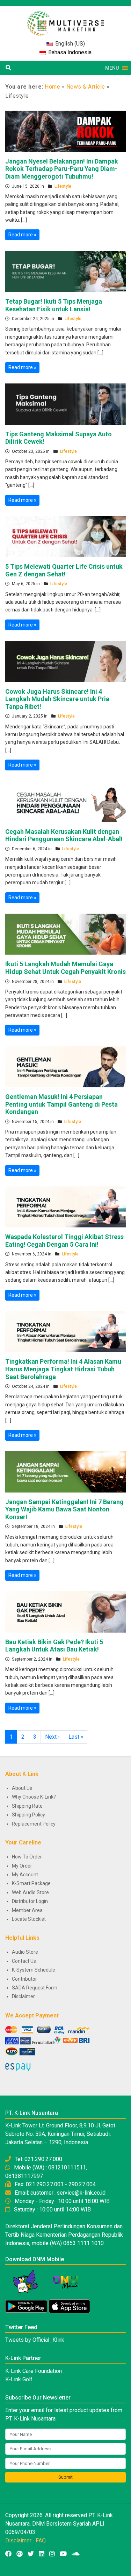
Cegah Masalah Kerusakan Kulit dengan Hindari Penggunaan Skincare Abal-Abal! (64, 835)
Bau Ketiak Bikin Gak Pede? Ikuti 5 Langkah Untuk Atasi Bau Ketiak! (54, 1646)
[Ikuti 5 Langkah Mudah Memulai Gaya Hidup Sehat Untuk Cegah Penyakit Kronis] (65, 934)
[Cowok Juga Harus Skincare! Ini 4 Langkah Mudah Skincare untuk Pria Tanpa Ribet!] (65, 661)
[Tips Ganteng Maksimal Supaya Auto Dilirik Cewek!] (65, 404)
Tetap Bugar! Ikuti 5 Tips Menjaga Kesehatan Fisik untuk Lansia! (54, 305)
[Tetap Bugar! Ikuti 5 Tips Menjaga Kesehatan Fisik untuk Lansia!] (65, 271)
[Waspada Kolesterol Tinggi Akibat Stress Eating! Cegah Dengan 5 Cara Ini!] (65, 1206)
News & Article (86, 87)
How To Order (27, 1857)
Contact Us (24, 1961)
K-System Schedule (34, 1970)
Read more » (22, 235)
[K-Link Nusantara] (66, 20)
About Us (22, 1788)
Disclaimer (23, 1996)
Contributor (24, 1979)
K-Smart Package (31, 1883)
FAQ (41, 2540)
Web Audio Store (30, 1892)
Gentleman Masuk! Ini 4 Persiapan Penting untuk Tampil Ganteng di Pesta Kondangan (61, 1104)
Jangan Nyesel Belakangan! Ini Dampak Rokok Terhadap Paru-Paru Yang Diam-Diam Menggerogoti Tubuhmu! (62, 169)
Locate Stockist (29, 1919)
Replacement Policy (34, 1824)
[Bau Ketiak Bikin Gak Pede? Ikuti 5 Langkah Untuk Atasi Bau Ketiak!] (65, 1612)
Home (52, 87)
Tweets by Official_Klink (35, 2340)
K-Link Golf (19, 2379)
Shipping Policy (28, 1815)
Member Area (27, 1910)
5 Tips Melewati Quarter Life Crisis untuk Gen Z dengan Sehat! (64, 570)
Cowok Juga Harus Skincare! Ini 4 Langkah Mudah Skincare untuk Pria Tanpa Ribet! (57, 699)
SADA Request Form (35, 1988)
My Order (22, 1866)
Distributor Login (30, 1901)
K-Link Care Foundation (34, 2371)
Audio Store (25, 1952)
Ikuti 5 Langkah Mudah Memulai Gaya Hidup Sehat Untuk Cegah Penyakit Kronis (65, 968)
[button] (112, 68)
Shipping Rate (27, 1806)
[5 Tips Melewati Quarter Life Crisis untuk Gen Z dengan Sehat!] (65, 536)
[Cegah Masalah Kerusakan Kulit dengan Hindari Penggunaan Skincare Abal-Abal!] (65, 801)
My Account (25, 1875)
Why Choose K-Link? (34, 1797)
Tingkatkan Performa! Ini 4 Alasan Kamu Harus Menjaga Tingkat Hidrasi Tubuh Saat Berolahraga (63, 1369)
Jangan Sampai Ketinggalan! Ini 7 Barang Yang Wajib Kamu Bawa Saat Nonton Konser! (64, 1509)
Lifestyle (63, 186)
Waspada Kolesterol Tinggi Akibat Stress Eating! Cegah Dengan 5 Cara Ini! (64, 1241)
